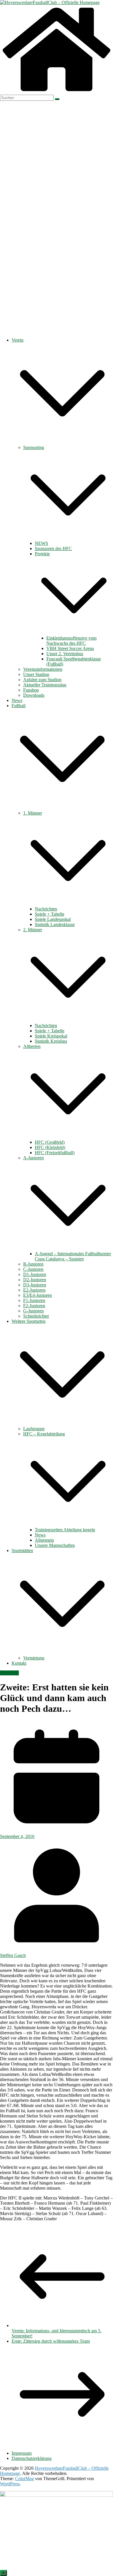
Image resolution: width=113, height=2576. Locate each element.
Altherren (32, 1046)
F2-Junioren (34, 1306)
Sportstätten (22, 1550)
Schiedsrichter (36, 1316)
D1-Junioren (35, 1274)
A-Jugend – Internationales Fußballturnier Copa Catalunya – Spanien (73, 1256)
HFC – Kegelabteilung (44, 1434)
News (17, 700)
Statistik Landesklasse (55, 924)
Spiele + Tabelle (50, 914)
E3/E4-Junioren (38, 1295)
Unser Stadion (36, 674)
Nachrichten (46, 909)
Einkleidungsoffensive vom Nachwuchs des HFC (71, 641)
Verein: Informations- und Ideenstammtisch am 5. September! (57, 2333)
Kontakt (19, 1663)
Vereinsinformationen (43, 669)
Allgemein (44, 1540)
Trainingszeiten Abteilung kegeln (65, 1530)
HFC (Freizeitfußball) (55, 1153)
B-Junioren (33, 1264)
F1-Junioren (34, 1300)
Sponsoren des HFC (53, 548)
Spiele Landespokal (53, 919)
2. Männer (33, 930)
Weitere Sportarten (29, 1321)
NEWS (41, 543)
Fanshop (31, 690)
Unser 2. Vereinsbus (65, 654)
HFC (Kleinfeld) (50, 1147)
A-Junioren (33, 1158)
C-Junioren (33, 1269)
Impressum (22, 2453)
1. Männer (33, 813)
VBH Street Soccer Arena (70, 648)
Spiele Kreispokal (51, 1036)
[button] (62, 442)
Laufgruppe (34, 1429)
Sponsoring (34, 447)
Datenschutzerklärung (32, 2458)
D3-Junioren (35, 1285)
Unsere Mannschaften (55, 1545)
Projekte (42, 554)
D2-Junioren (35, 1280)
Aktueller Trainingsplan (45, 685)
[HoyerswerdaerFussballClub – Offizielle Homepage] (50, 2)
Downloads (34, 695)
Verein (18, 340)
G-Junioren (33, 1311)
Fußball (19, 706)
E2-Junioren (34, 1290)
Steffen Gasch (13, 1955)
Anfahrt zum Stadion (42, 680)
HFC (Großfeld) (50, 1142)
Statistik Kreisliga (51, 1041)
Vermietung (34, 1658)
